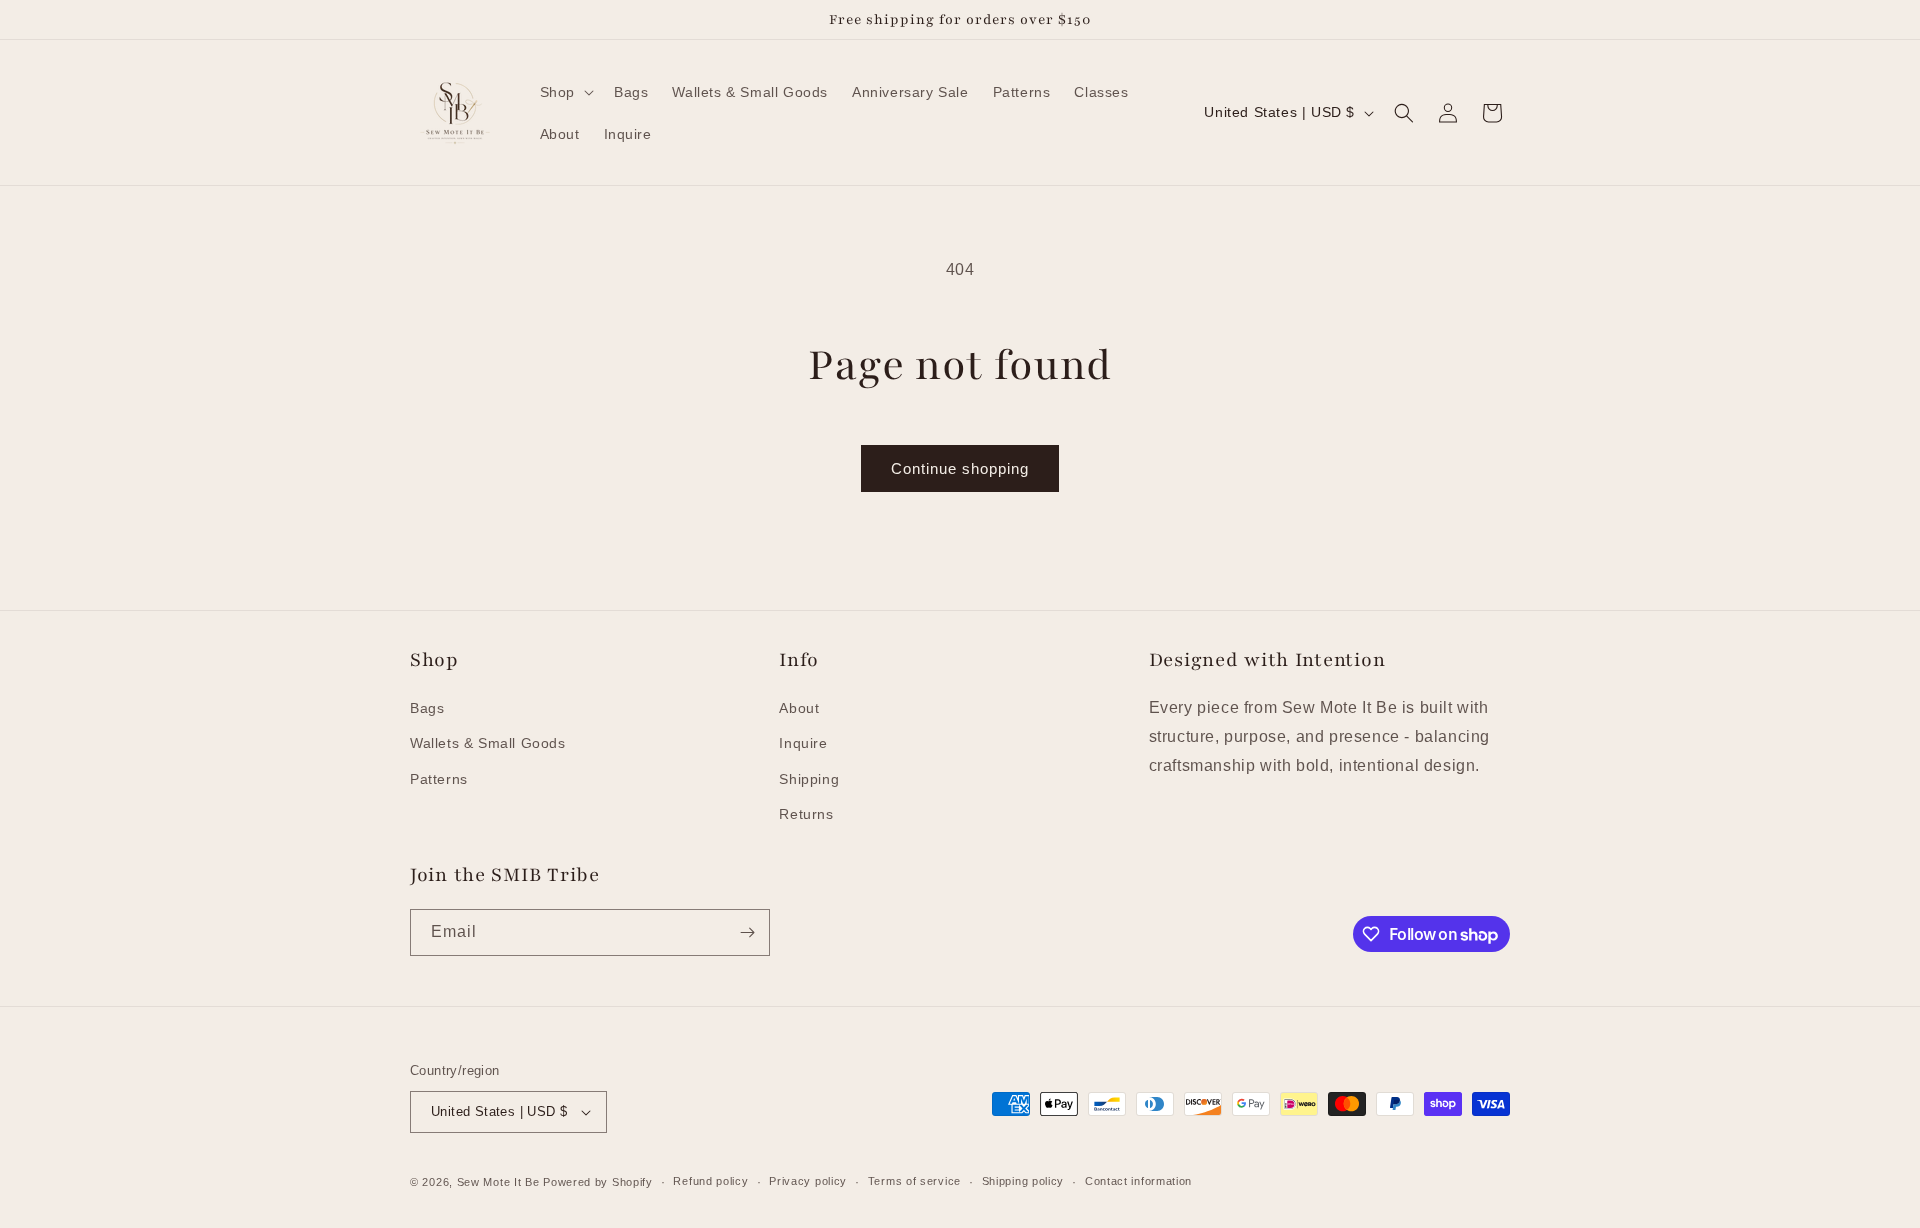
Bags (427, 708)
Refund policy (710, 1181)
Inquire (803, 744)
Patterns (439, 779)
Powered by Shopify (598, 1182)
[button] (565, 92)
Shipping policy (1023, 1181)
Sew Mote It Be (498, 1182)
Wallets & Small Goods (488, 744)
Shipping (809, 779)
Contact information (1138, 1181)
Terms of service (914, 1181)
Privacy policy (808, 1181)
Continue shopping (960, 468)
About (799, 708)
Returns (806, 814)
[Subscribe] (747, 932)
